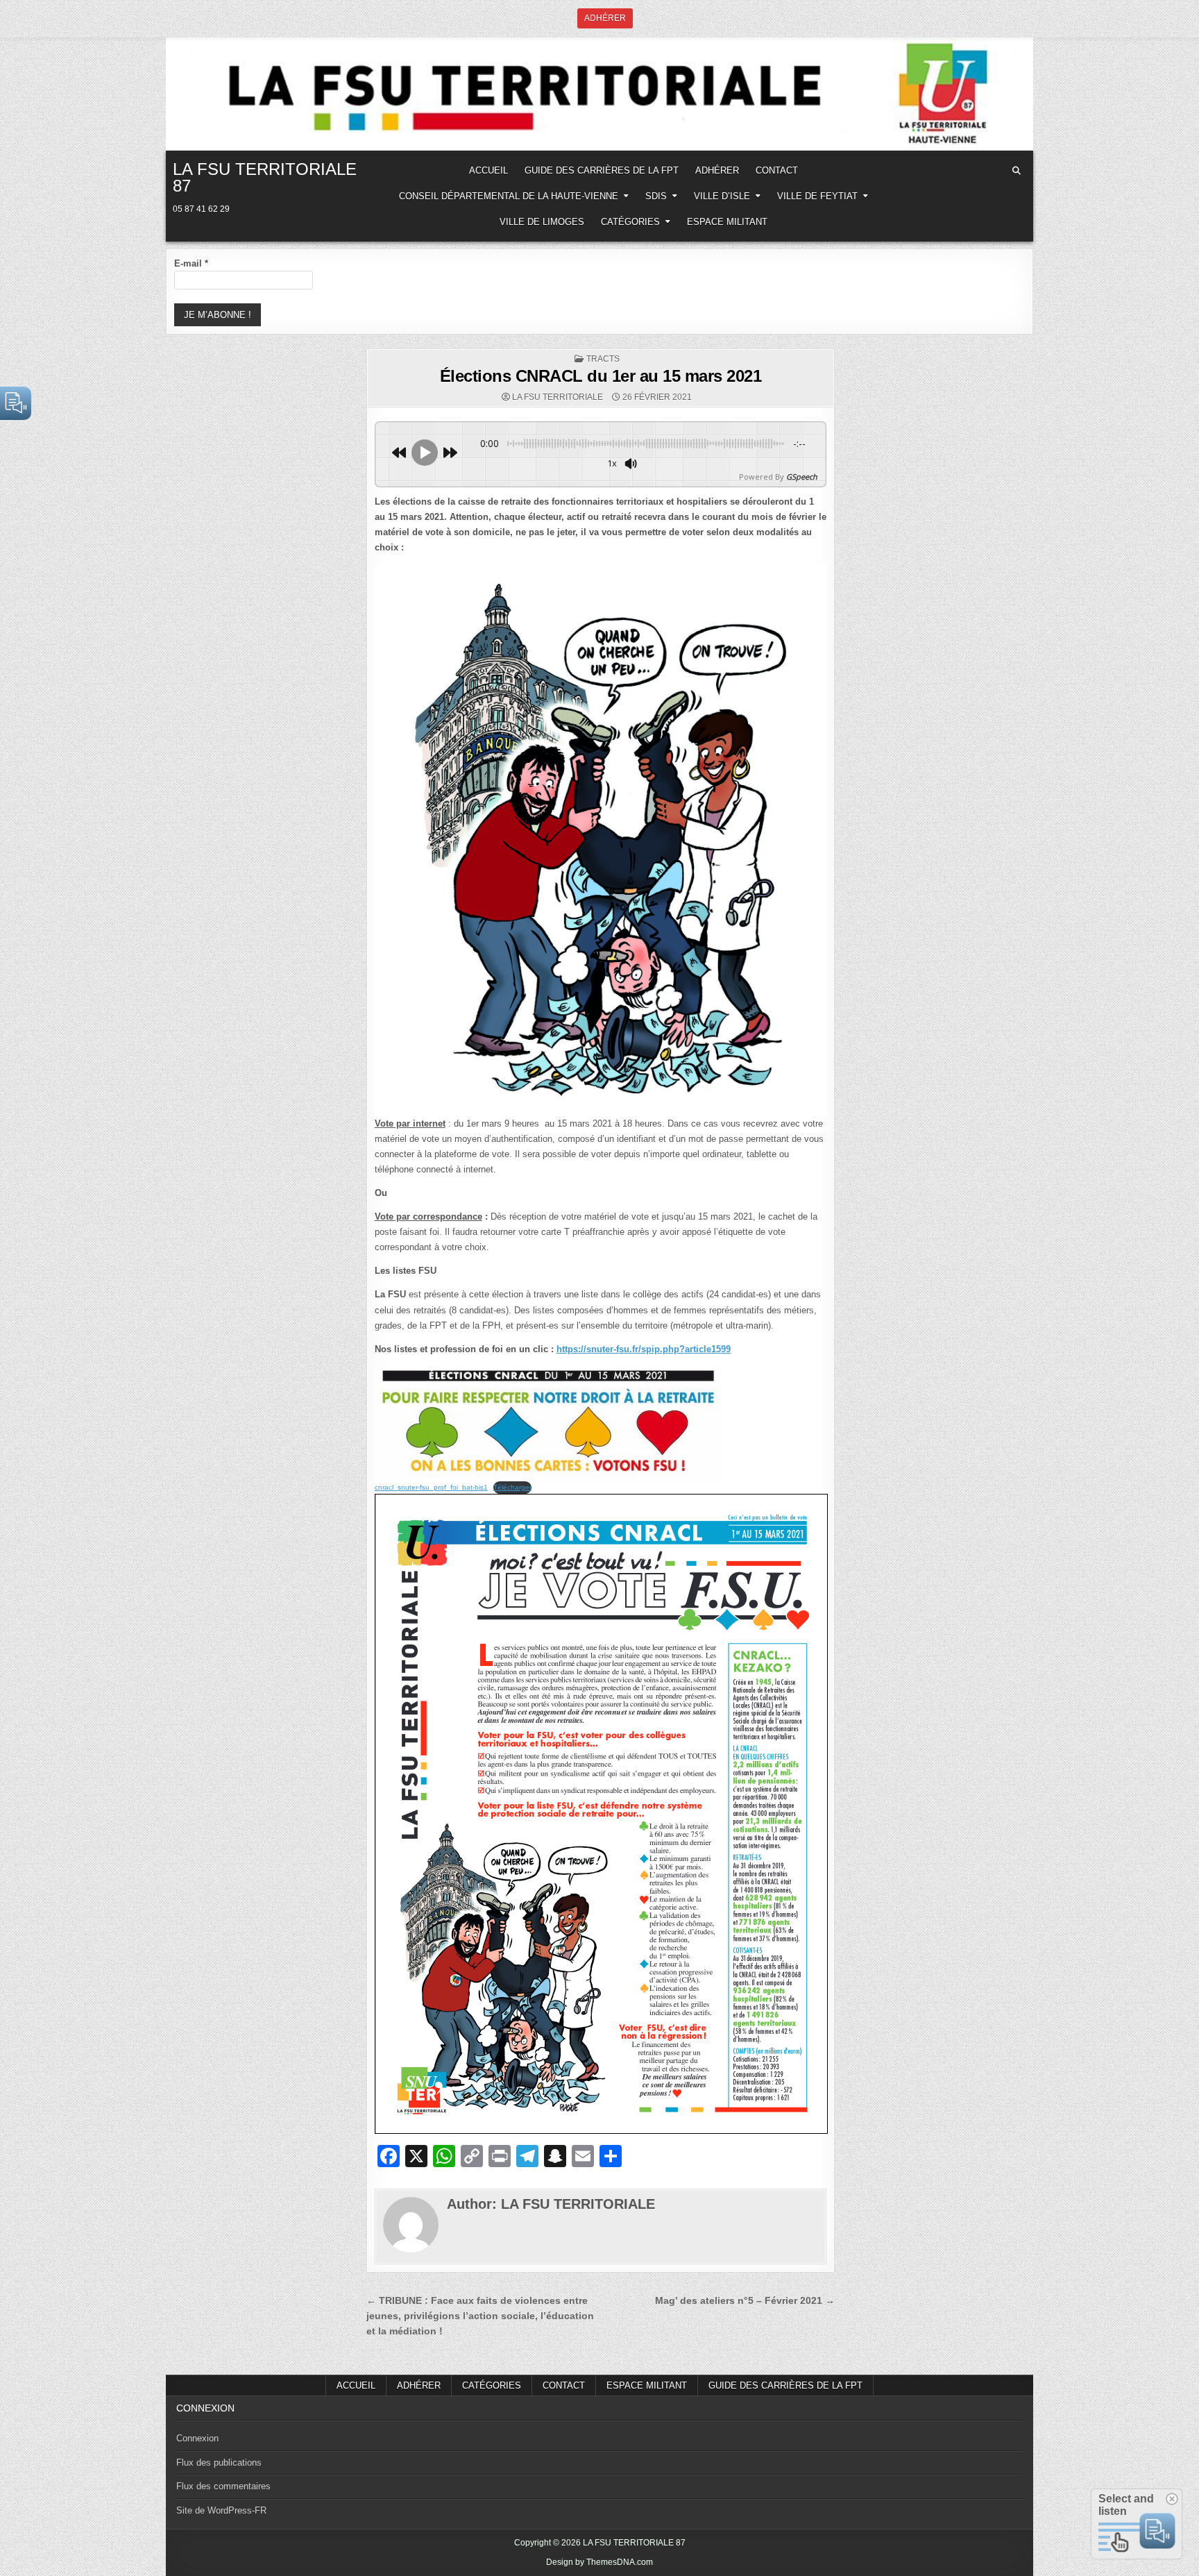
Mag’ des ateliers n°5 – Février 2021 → (745, 2301)
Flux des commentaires (223, 2486)
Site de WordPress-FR (221, 2510)
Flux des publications (219, 2463)
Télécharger (512, 1487)
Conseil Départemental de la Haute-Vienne (509, 196)
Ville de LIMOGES (542, 222)
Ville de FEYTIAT (817, 196)
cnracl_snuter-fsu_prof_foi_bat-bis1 (431, 1487)
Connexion (197, 2438)
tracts (603, 359)
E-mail (191, 263)
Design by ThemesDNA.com (599, 2562)
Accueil (356, 2385)
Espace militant (727, 222)
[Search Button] (1017, 171)
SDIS (656, 196)
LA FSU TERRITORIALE (558, 397)
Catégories (630, 222)
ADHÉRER (717, 170)
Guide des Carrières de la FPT (602, 170)
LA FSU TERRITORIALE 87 (265, 177)
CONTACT (777, 170)
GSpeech (802, 477)
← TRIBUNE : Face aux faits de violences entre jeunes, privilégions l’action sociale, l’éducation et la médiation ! (480, 2316)
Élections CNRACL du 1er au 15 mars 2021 (601, 376)
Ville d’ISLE (722, 196)
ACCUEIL (488, 170)
